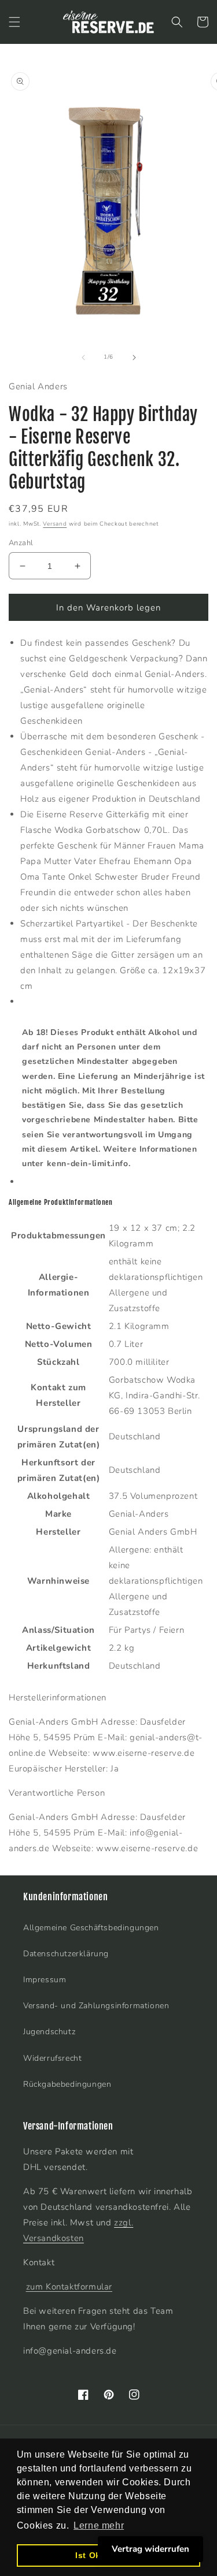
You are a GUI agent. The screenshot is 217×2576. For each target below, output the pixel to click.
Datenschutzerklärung (66, 1954)
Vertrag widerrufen (150, 2549)
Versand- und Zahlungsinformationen (96, 2006)
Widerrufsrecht (52, 2058)
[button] (14, 22)
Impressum (45, 1980)
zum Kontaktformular (69, 2287)
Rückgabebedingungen (67, 2084)
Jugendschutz (49, 2032)
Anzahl (21, 543)
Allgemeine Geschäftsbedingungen (91, 1928)
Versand (55, 524)
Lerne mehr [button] (99, 2525)
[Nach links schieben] (83, 358)
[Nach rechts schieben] (134, 358)
